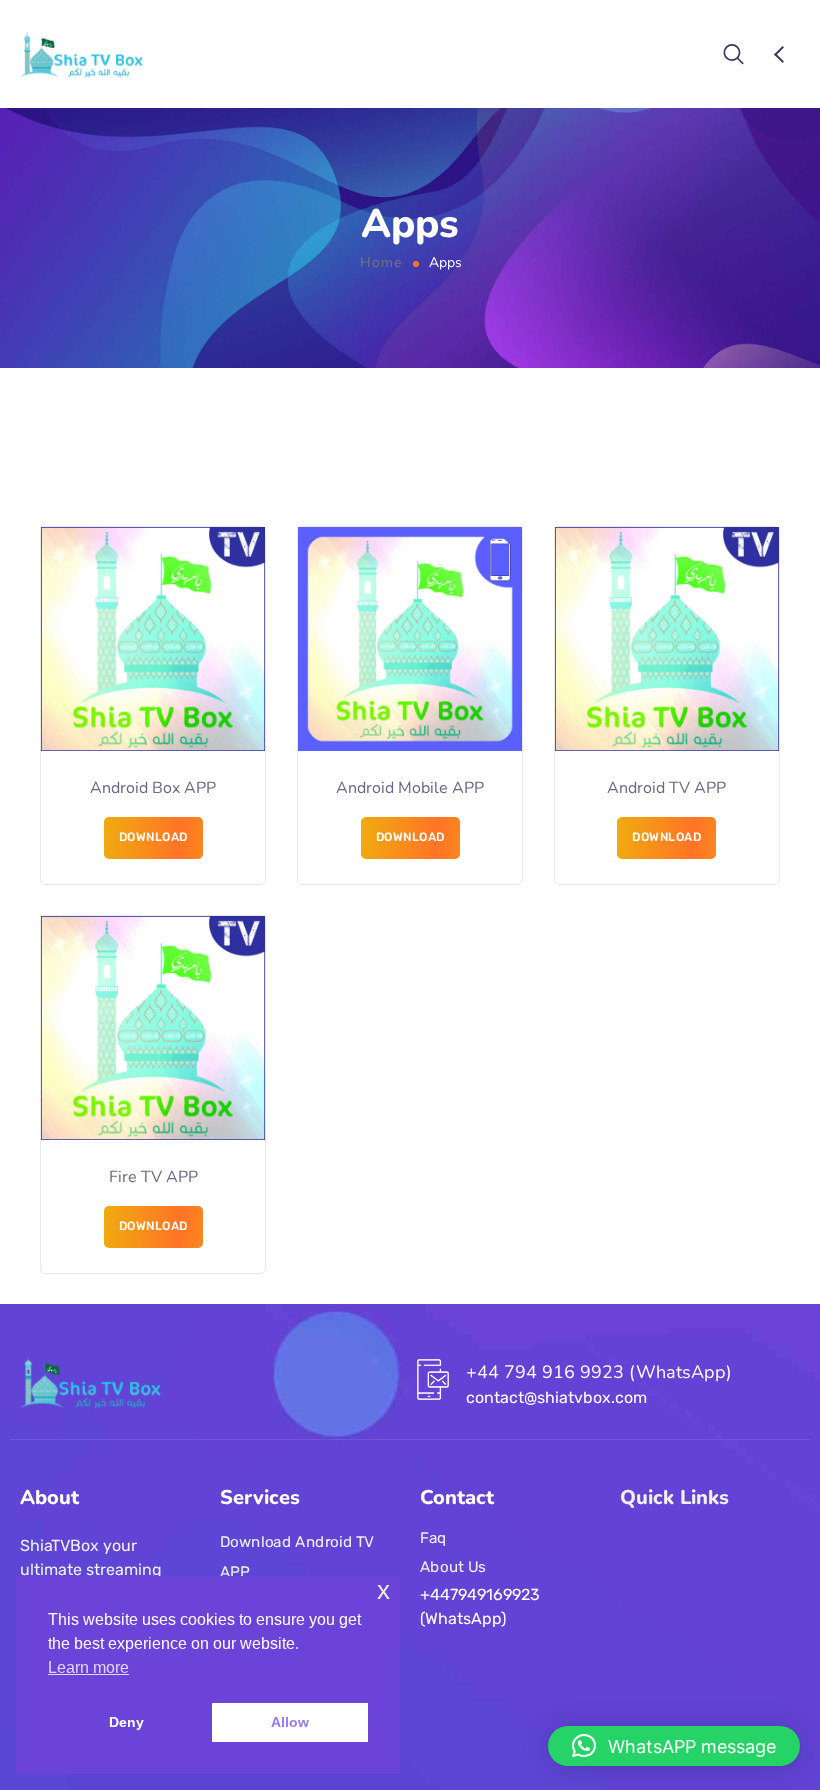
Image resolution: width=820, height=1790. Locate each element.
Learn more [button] (88, 1667)
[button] (674, 1746)
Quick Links (674, 1497)
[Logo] (81, 54)
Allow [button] (290, 1722)
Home (381, 262)
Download (153, 837)
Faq (433, 1537)
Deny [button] (126, 1722)
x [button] (383, 1590)
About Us (453, 1566)
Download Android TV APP (297, 1557)
